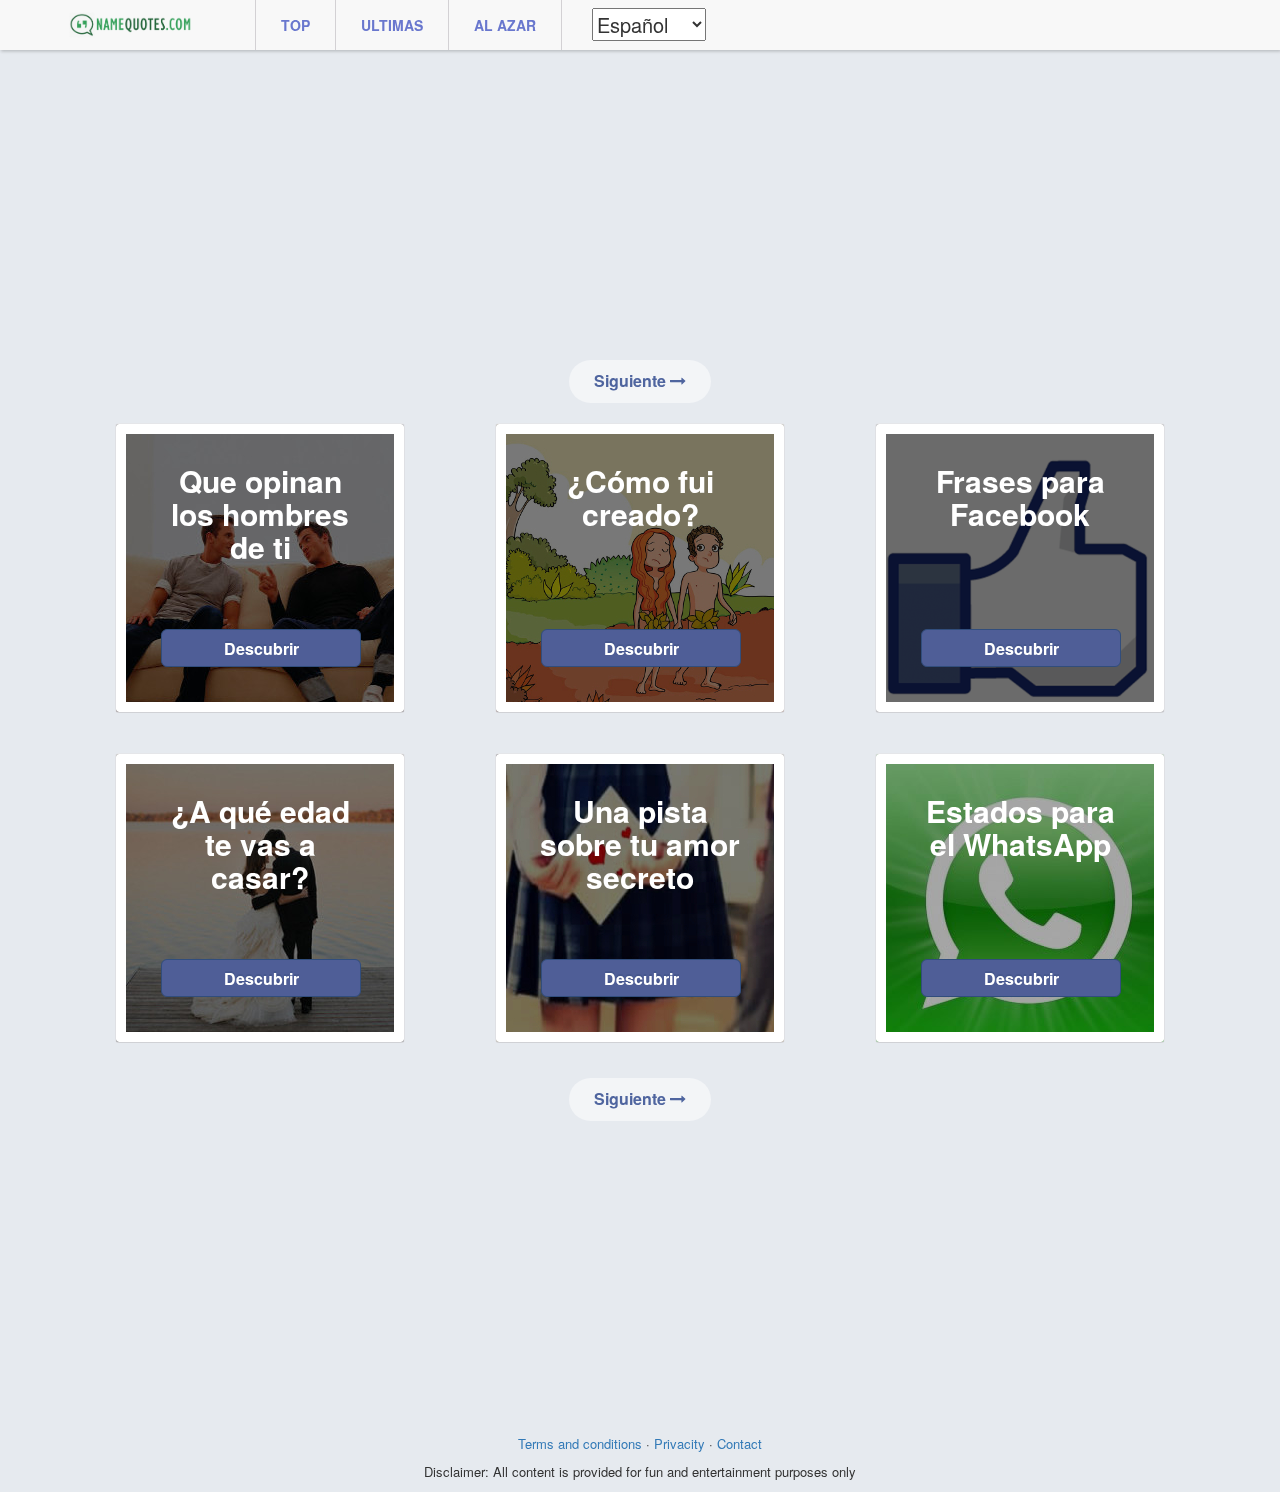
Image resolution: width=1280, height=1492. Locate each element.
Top (295, 25)
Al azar (505, 25)
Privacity (679, 1443)
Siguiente (632, 380)
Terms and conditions (580, 1443)
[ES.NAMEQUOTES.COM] (130, 25)
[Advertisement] (640, 205)
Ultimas (392, 25)
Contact (739, 1443)
